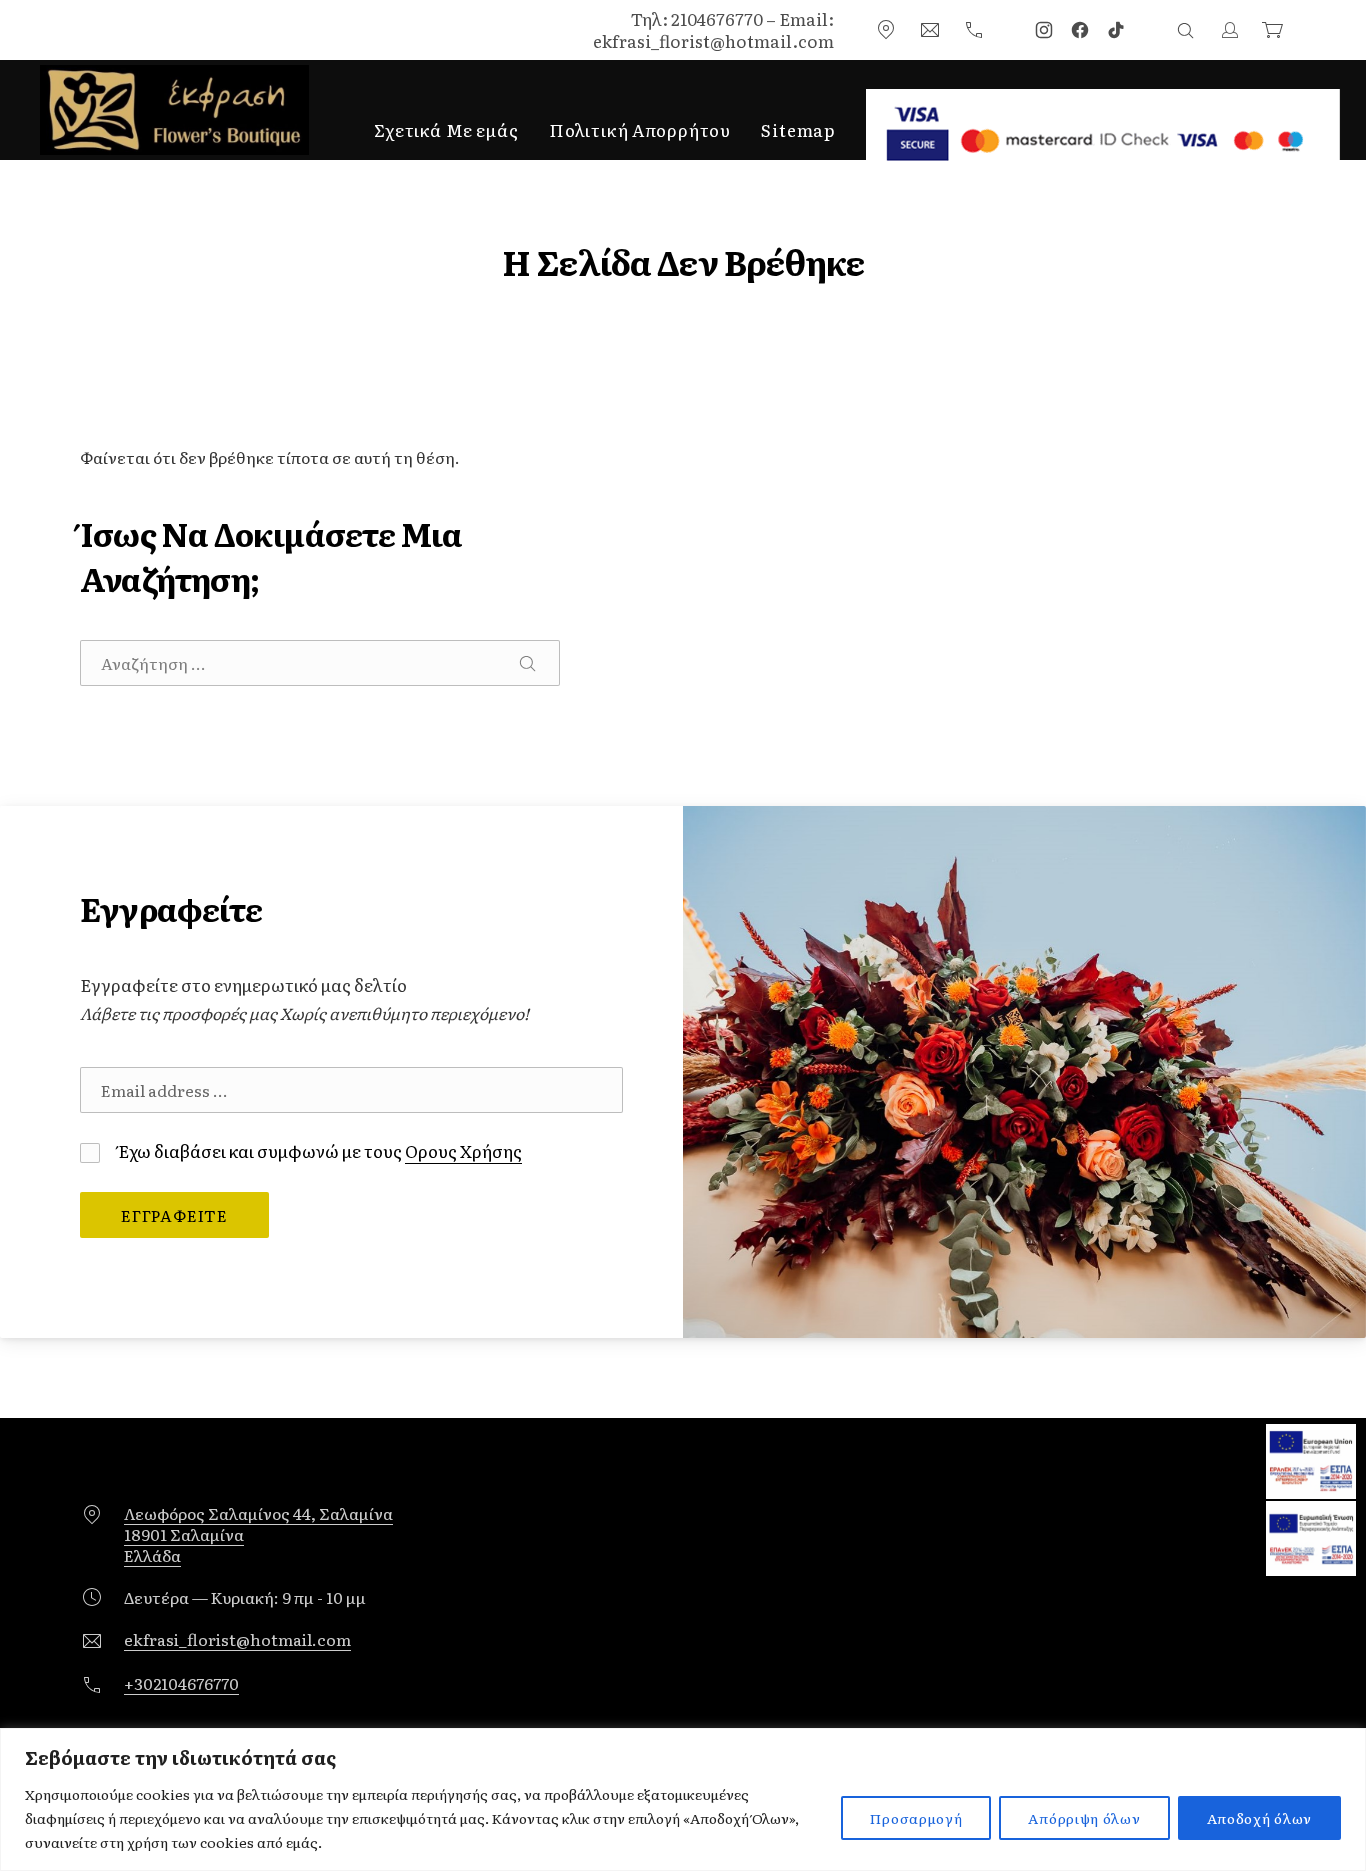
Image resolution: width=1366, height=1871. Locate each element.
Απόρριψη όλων (1084, 1818)
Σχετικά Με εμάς (446, 129)
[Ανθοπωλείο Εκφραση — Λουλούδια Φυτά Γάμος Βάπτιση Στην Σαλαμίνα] (174, 110)
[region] (683, 1799)
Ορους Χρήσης (463, 1150)
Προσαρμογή (916, 1818)
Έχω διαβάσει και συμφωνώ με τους (318, 1150)
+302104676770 (181, 1683)
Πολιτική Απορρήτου (640, 129)
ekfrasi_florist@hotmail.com (237, 1639)
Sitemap (798, 129)
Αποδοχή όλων (1259, 1818)
